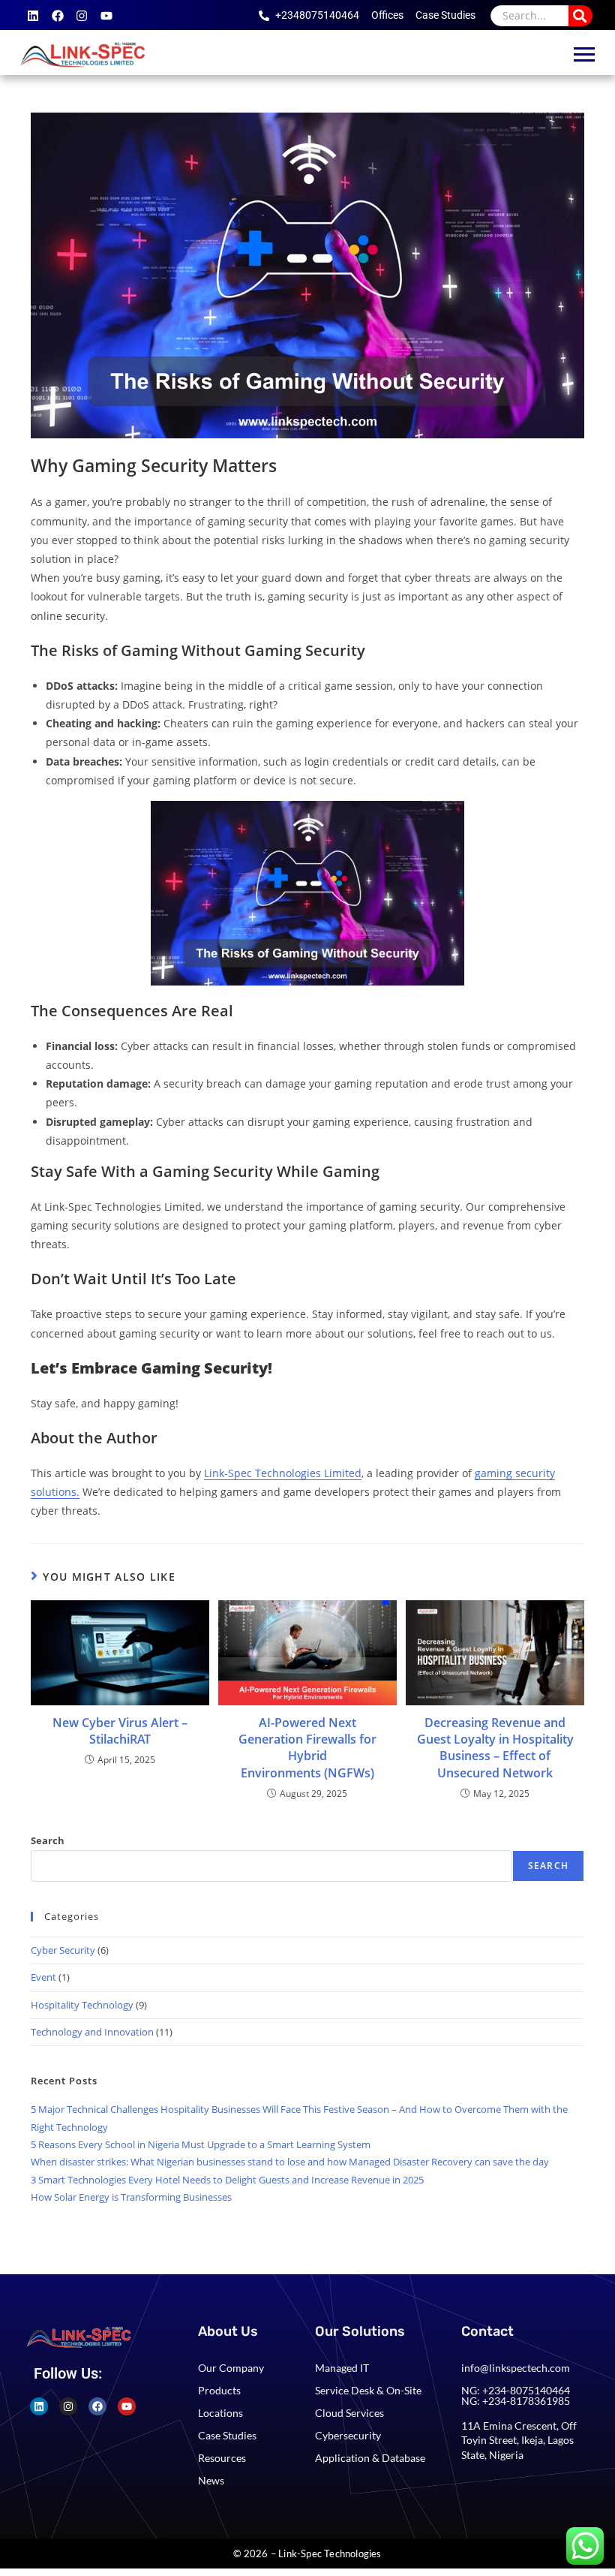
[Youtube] (106, 16)
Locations (220, 2413)
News (211, 2480)
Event (43, 1977)
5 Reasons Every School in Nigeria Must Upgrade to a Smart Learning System (201, 2144)
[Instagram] (82, 16)
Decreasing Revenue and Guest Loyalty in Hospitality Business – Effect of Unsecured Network (495, 1748)
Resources (222, 2458)
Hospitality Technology (82, 2005)
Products (219, 2390)
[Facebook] (58, 16)
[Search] (580, 15)
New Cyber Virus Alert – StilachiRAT (120, 1731)
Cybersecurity (348, 2435)
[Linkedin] (33, 16)
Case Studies (227, 2435)
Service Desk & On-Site (368, 2390)
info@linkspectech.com (516, 2368)
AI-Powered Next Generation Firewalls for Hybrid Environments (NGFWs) (307, 1748)
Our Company (231, 2368)
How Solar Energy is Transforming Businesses (131, 2197)
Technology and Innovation (92, 2032)
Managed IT (342, 2368)
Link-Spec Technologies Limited (283, 1473)
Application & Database (370, 2458)
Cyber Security (63, 1950)
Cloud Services (349, 2413)
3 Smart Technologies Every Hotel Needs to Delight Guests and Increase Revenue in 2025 (227, 2180)
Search (48, 1840)
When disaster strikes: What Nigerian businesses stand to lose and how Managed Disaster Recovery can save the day (290, 2162)
